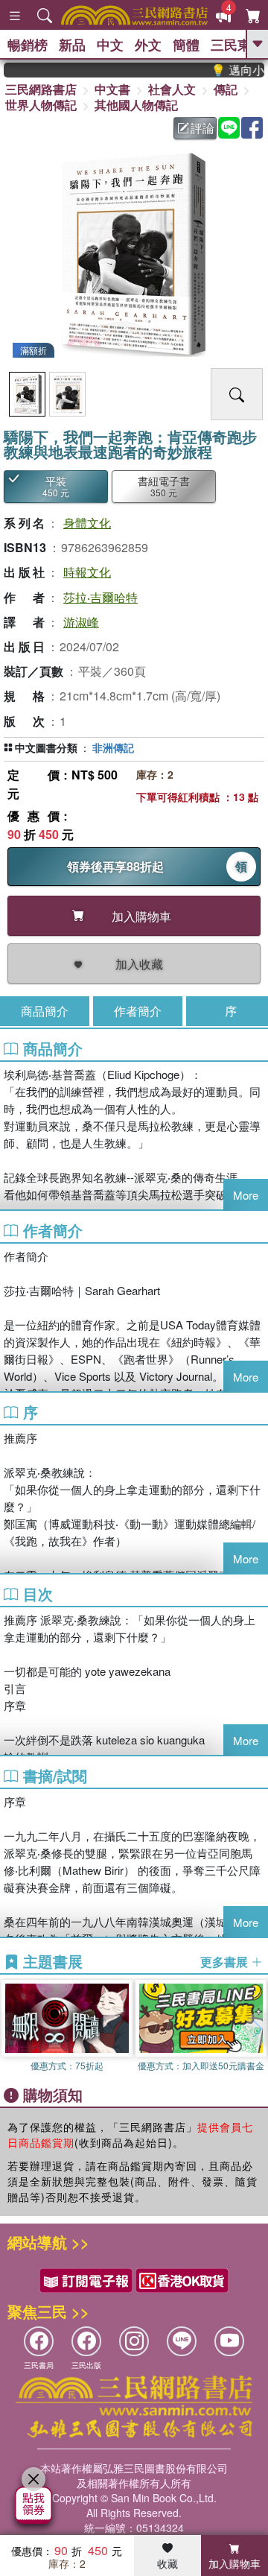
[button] (257, 2029)
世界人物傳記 (41, 105)
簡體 (186, 45)
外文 (148, 45)
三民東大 (237, 45)
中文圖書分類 (46, 747)
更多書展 (226, 1962)
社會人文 (172, 89)
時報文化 (87, 572)
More (246, 1195)
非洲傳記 (113, 747)
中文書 (112, 89)
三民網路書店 (41, 89)
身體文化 (87, 523)
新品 (72, 45)
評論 (202, 128)
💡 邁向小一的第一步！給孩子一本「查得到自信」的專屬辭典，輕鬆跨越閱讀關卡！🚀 (227, 70)
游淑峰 (81, 622)
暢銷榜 (28, 45)
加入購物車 (234, 2563)
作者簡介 (138, 1011)
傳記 (226, 89)
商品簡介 (45, 1011)
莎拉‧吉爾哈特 (100, 597)
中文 (110, 45)
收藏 (167, 2563)
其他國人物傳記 (136, 105)
